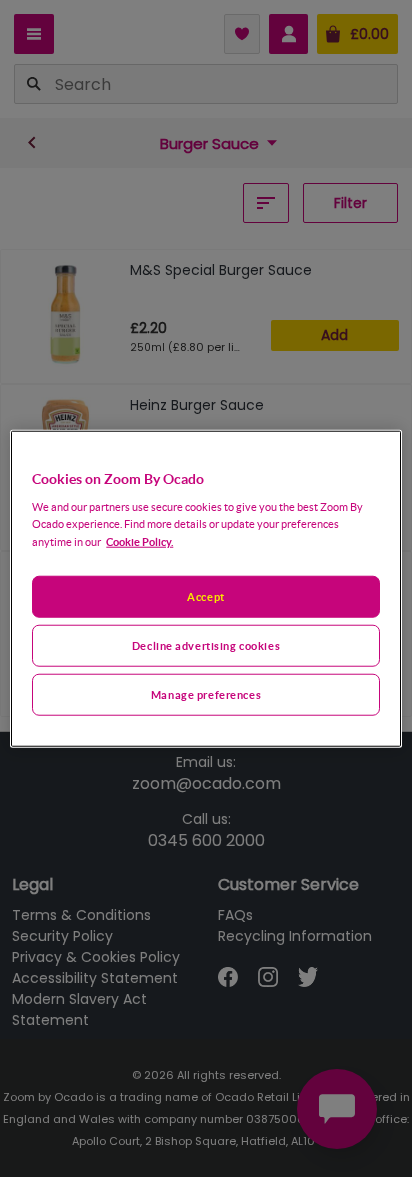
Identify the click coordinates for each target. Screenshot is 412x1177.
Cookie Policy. (139, 541)
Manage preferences (206, 694)
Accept (205, 596)
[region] (205, 588)
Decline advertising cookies (206, 645)
